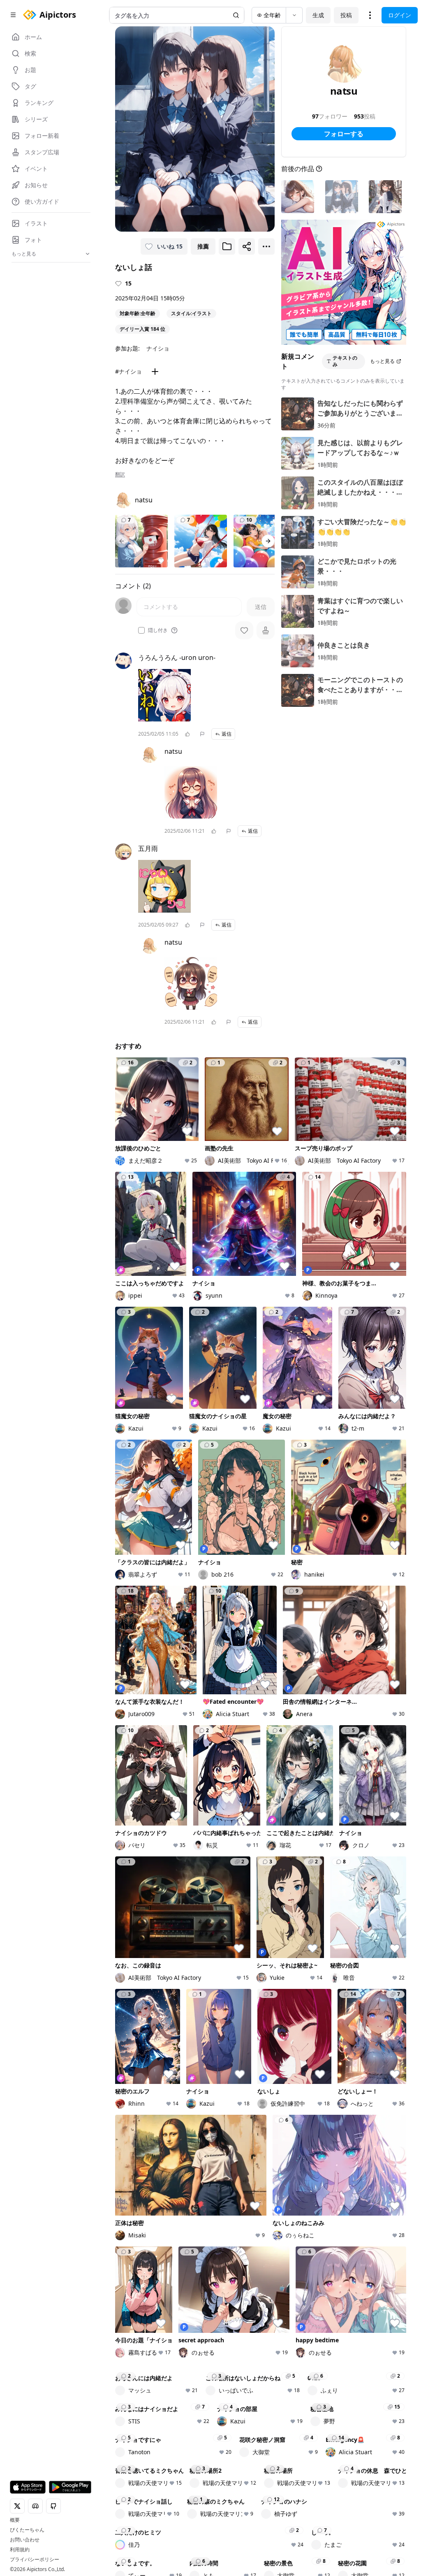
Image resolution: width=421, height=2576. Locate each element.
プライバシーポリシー (35, 2560)
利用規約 (20, 2550)
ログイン (400, 15)
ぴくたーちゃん (27, 2530)
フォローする (344, 134)
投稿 (346, 15)
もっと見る (382, 361)
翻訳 (120, 474)
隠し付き (158, 630)
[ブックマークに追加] (227, 246)
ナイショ (158, 348)
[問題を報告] (202, 734)
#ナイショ (128, 371)
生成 (318, 15)
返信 (227, 734)
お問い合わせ (25, 2540)
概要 (15, 2520)
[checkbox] (141, 630)
